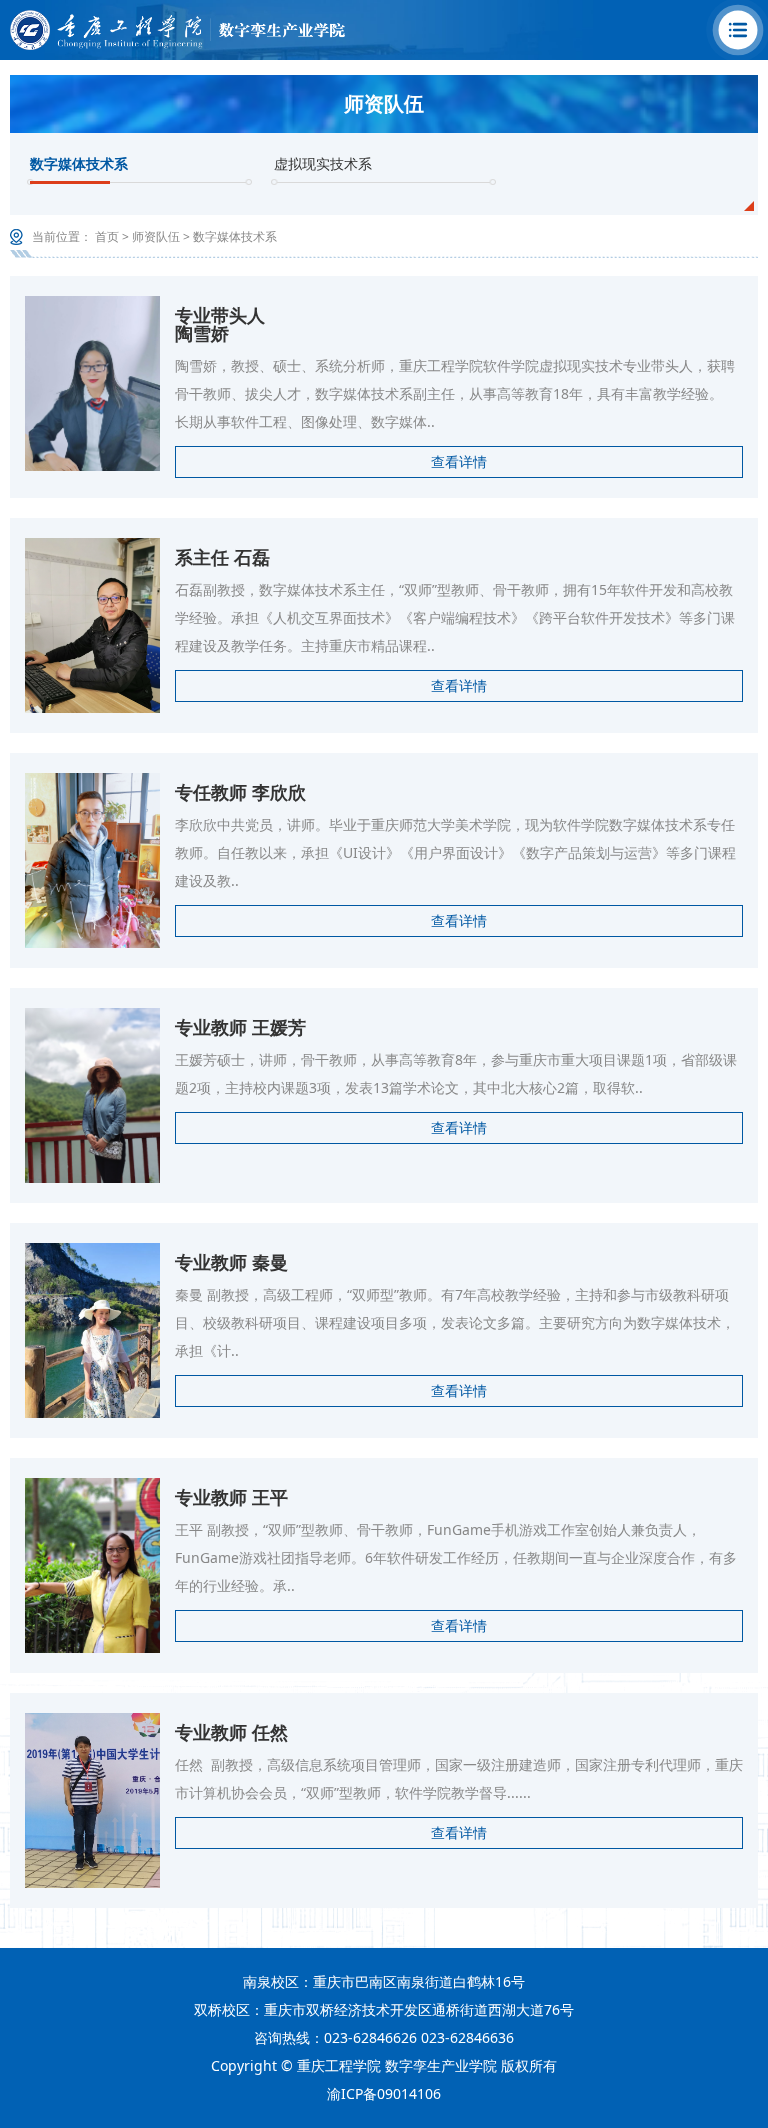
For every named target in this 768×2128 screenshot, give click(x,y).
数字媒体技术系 (79, 163)
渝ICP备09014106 (384, 2093)
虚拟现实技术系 (323, 163)
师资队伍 (156, 236)
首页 (107, 236)
